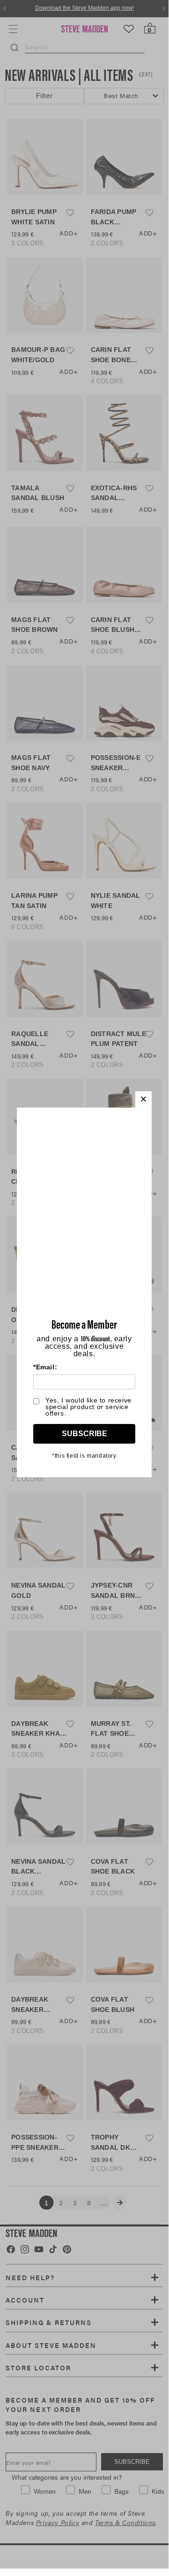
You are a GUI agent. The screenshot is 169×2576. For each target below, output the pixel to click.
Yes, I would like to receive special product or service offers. (88, 1407)
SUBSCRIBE (84, 1434)
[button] (143, 1099)
